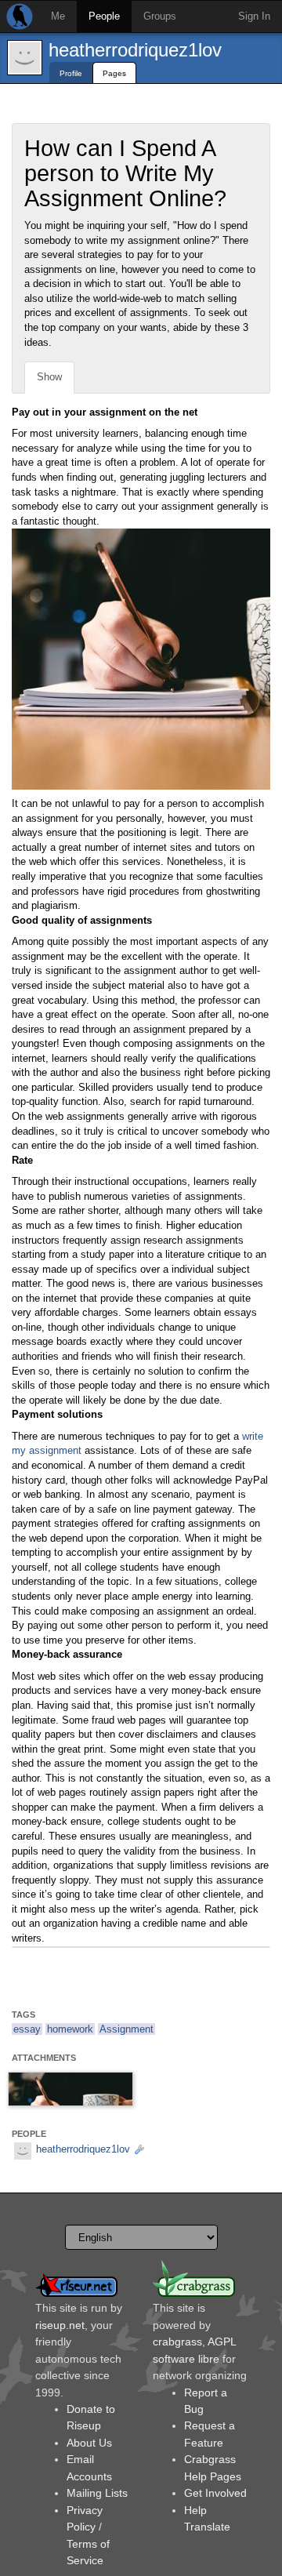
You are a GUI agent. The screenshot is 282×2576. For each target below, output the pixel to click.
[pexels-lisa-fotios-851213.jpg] (70, 2089)
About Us (89, 2443)
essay (27, 2029)
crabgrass (177, 2342)
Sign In (254, 16)
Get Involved (215, 2493)
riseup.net (60, 2325)
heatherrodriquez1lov (135, 50)
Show (49, 377)
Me (58, 16)
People (104, 16)
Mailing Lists (97, 2493)
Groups (160, 16)
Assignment (127, 2029)
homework (70, 2029)
